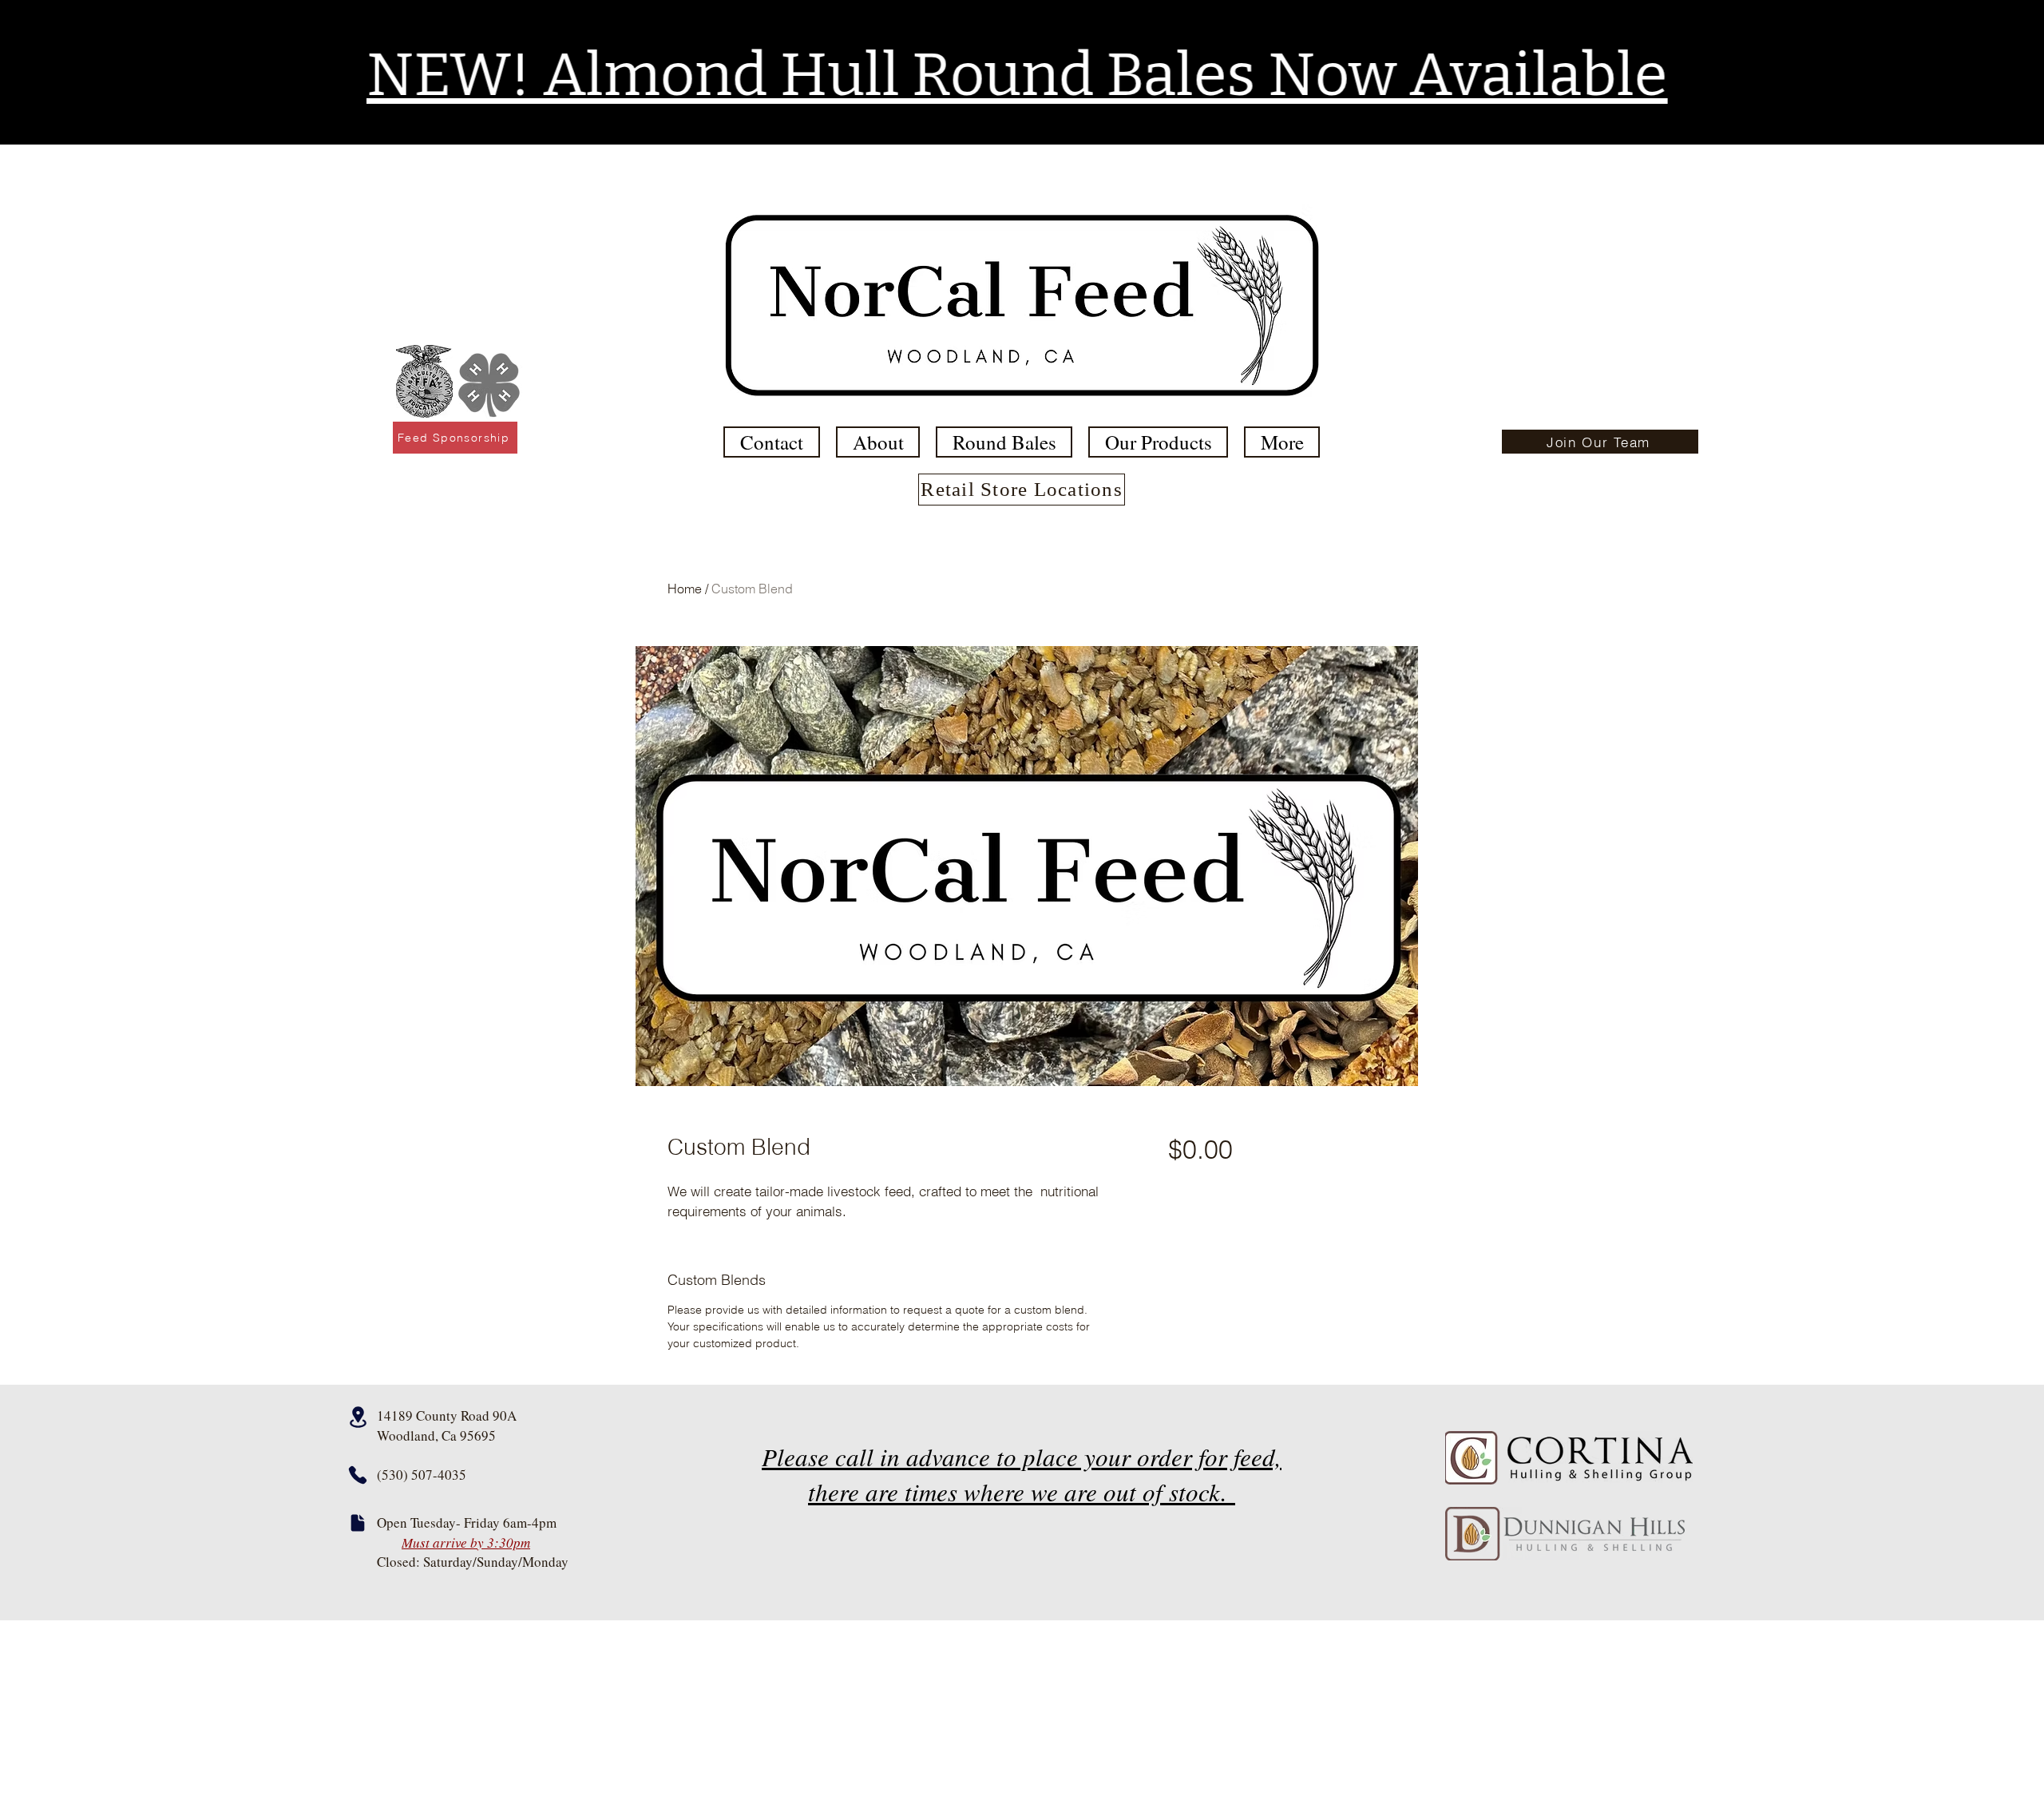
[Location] (358, 1417)
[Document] (358, 1523)
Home (685, 589)
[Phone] (358, 1475)
